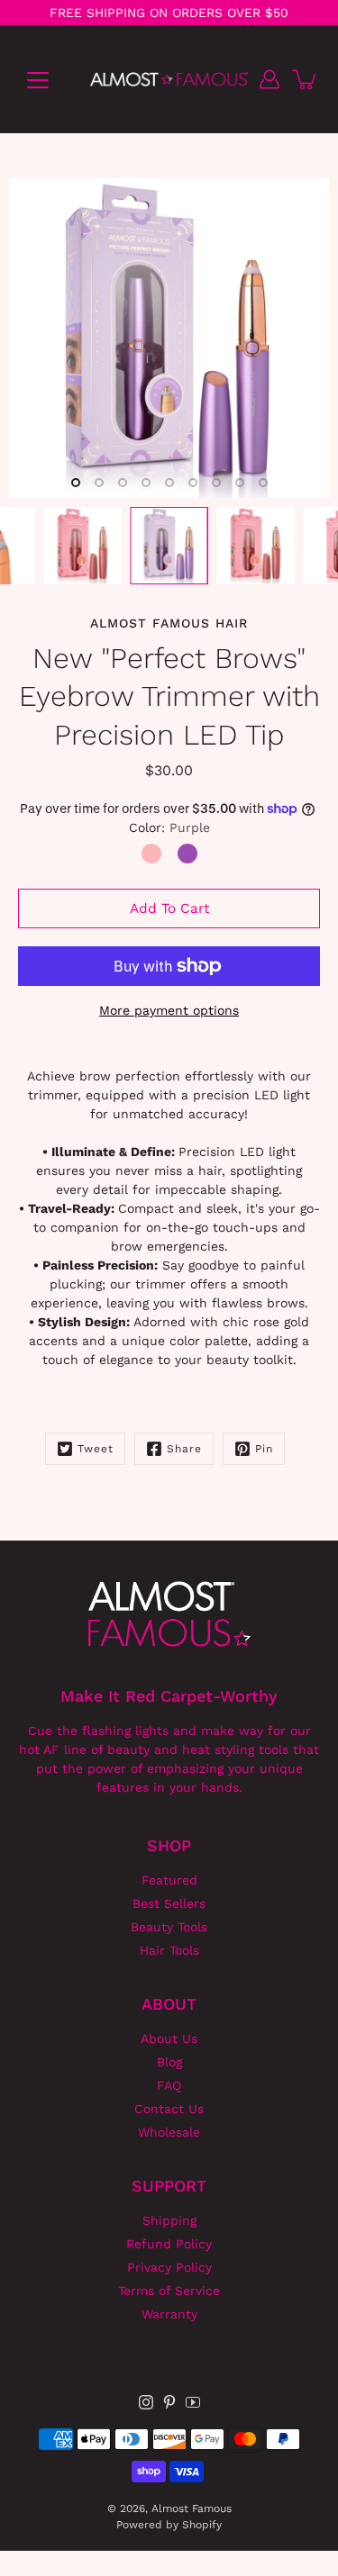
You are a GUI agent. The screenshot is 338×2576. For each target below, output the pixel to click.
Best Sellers (169, 1903)
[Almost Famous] (169, 79)
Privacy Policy (169, 2267)
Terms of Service (169, 2291)
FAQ (169, 2085)
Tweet (96, 1449)
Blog (169, 2062)
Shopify (202, 2525)
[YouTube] (193, 2402)
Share (184, 1449)
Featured (169, 1880)
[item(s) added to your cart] (306, 79)
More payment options (169, 1010)
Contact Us (169, 2109)
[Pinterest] (169, 2402)
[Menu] (38, 80)
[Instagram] (146, 2402)
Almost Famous (192, 2508)
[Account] (269, 79)
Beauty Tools (169, 1927)
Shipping (169, 2220)
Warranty (169, 2314)
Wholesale (169, 2132)
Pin (264, 1449)
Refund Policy (169, 2244)
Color (169, 827)
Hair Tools (169, 1950)
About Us (169, 2038)
